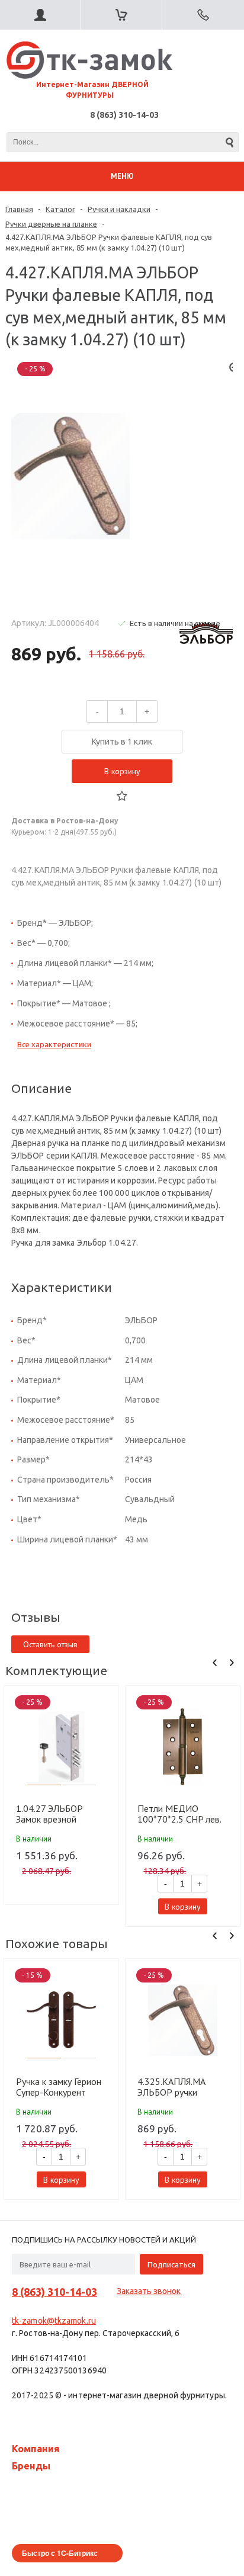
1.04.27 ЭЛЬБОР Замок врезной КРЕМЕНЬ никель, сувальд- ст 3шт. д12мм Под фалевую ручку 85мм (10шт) (60, 1814)
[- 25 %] (62, 1747)
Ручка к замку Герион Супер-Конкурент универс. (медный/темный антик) (59, 2087)
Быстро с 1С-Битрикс (60, 2553)
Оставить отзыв (50, 1644)
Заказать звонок (149, 2291)
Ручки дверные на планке (51, 224)
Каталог (60, 209)
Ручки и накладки (119, 209)
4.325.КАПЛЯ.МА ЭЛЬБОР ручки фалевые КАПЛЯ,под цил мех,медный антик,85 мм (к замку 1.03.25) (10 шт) (180, 2087)
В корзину (122, 771)
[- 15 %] (62, 2020)
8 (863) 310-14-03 (124, 115)
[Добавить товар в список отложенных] (122, 796)
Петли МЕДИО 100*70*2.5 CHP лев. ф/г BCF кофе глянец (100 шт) (179, 1814)
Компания (36, 2449)
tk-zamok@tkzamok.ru (54, 2321)
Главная (19, 209)
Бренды (31, 2466)
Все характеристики (54, 1044)
